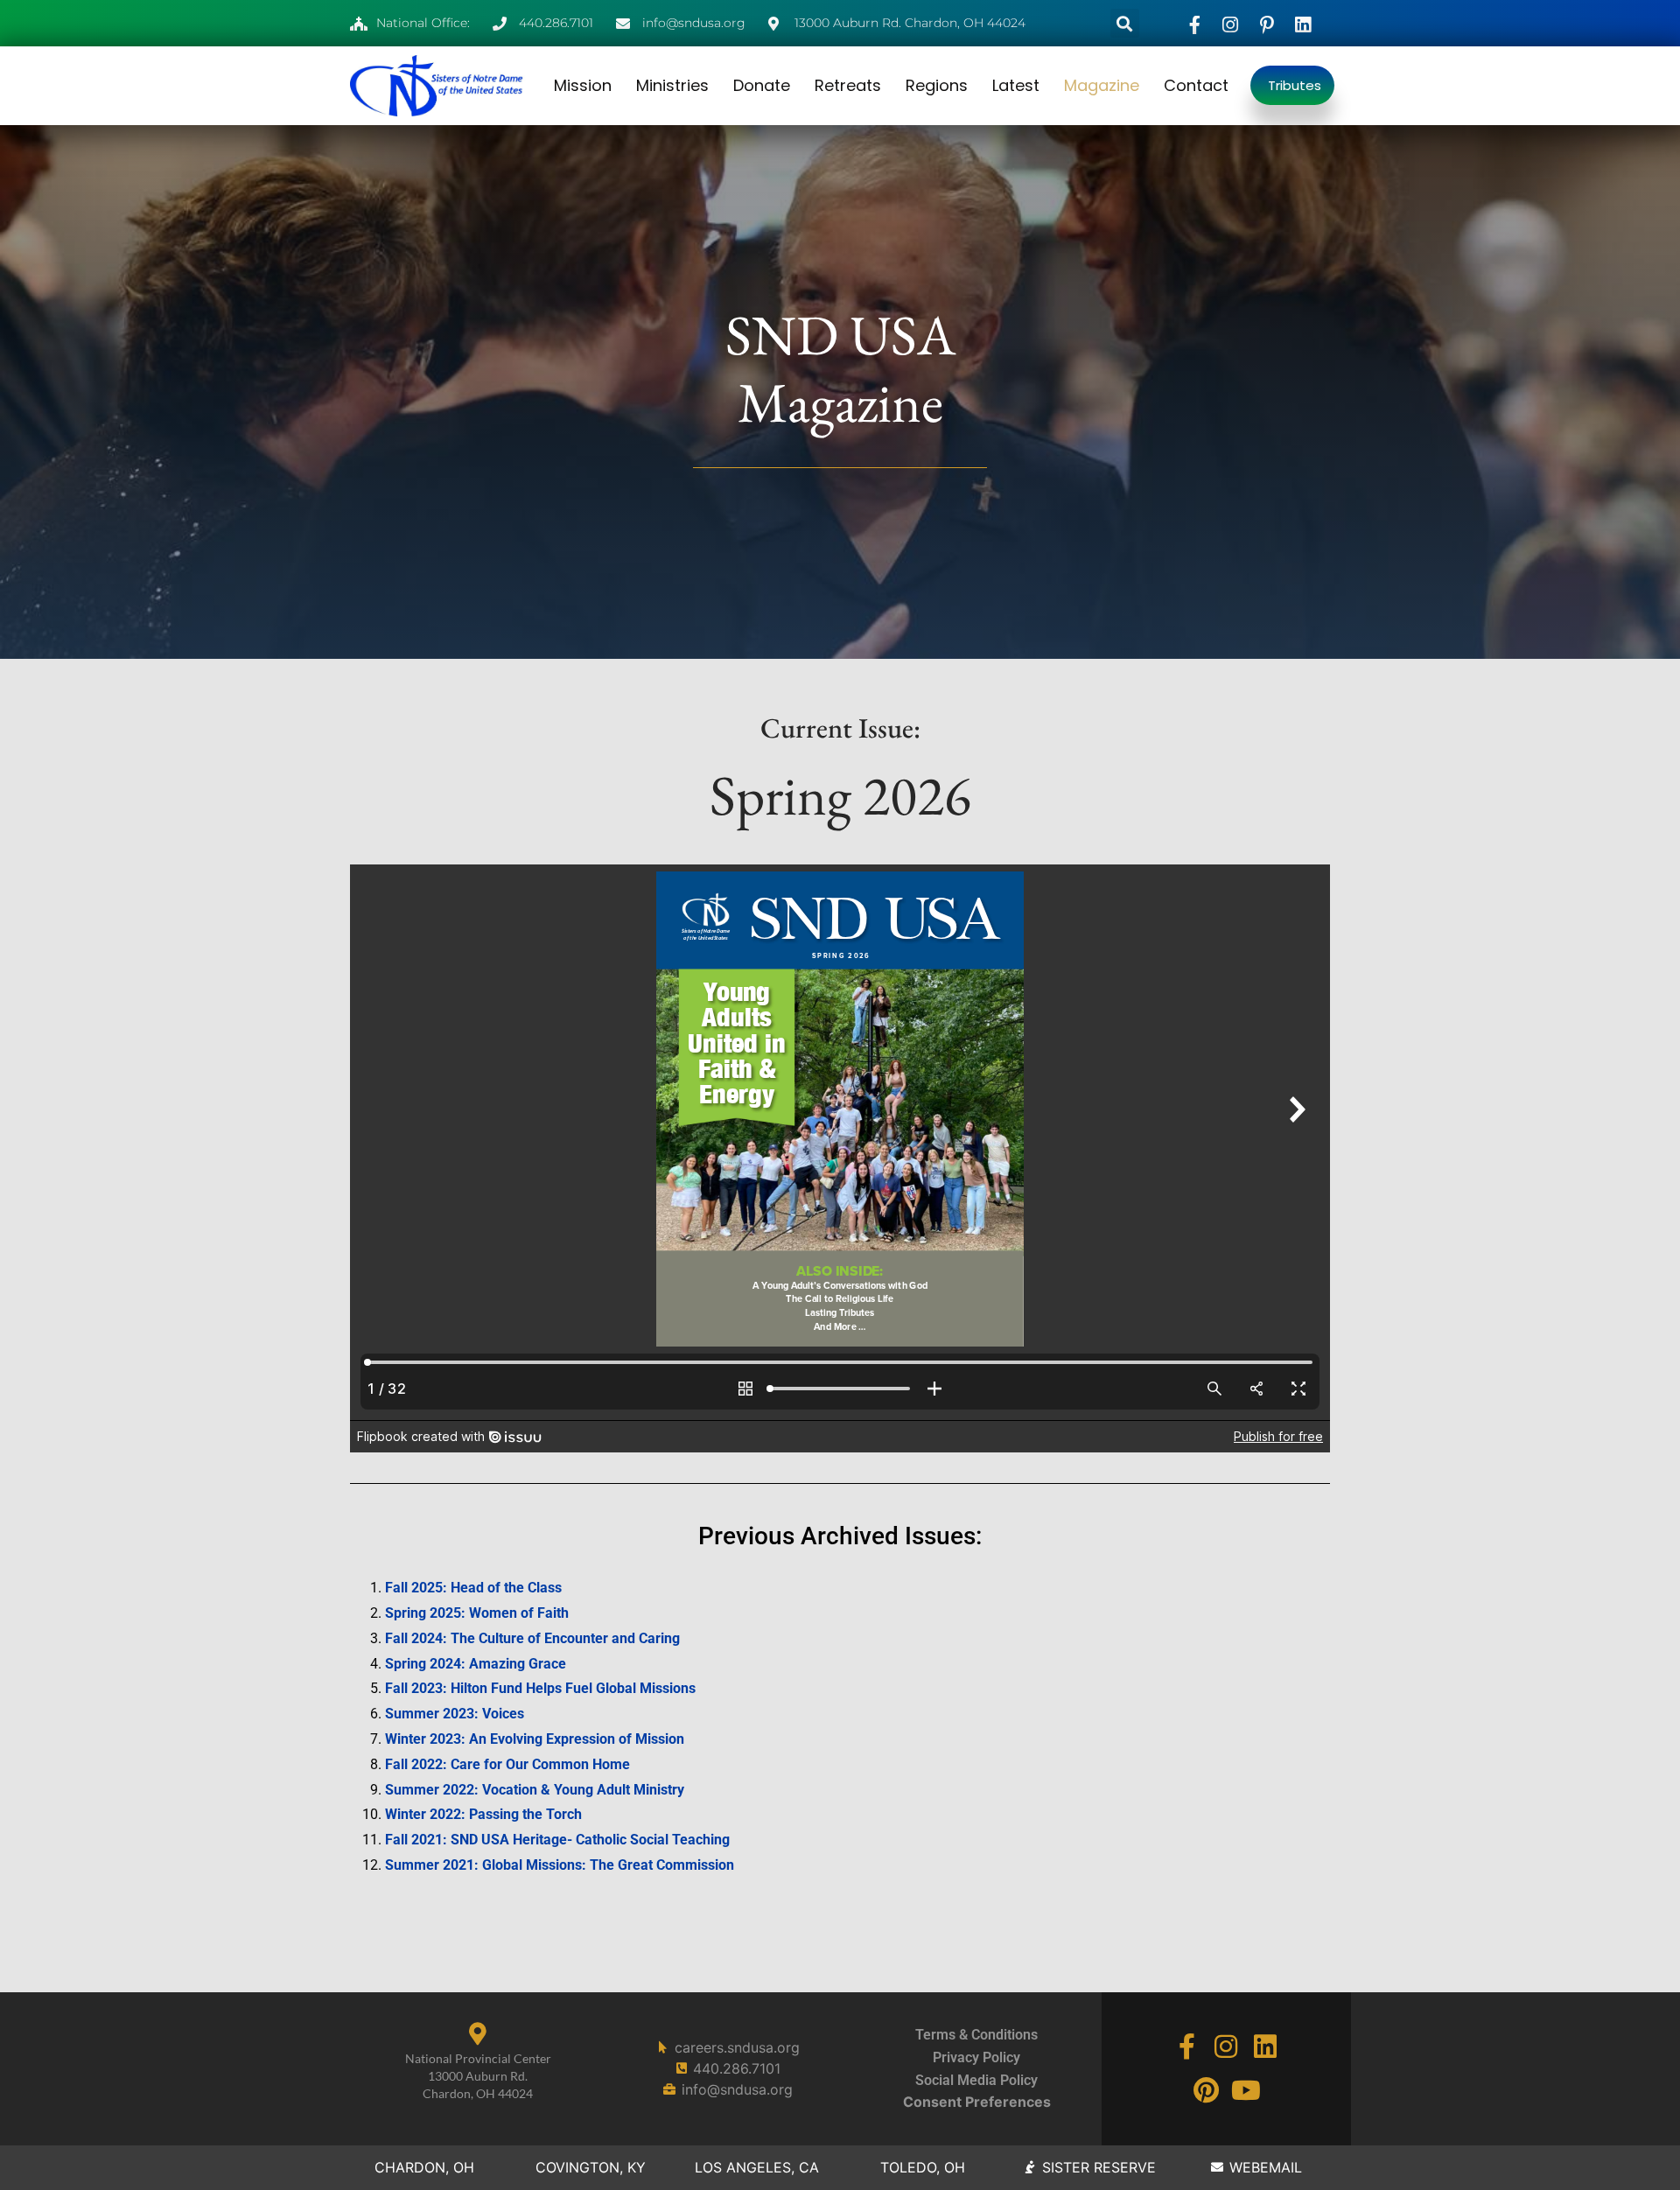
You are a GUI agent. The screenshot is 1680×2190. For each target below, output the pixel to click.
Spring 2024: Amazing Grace (476, 1664)
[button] (1125, 23)
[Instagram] (1226, 2047)
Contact (1196, 85)
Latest (1016, 85)
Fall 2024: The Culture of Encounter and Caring (532, 1638)
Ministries (672, 85)
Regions (937, 85)
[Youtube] (1246, 2090)
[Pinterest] (1207, 2090)
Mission (583, 85)
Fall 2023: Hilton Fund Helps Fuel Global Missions (540, 1688)
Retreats (848, 85)
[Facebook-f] (1186, 2047)
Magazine (1102, 85)
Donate (762, 85)
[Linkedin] (1265, 2047)
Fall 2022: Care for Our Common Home (507, 1764)
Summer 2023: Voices (455, 1714)
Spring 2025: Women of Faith (477, 1613)
